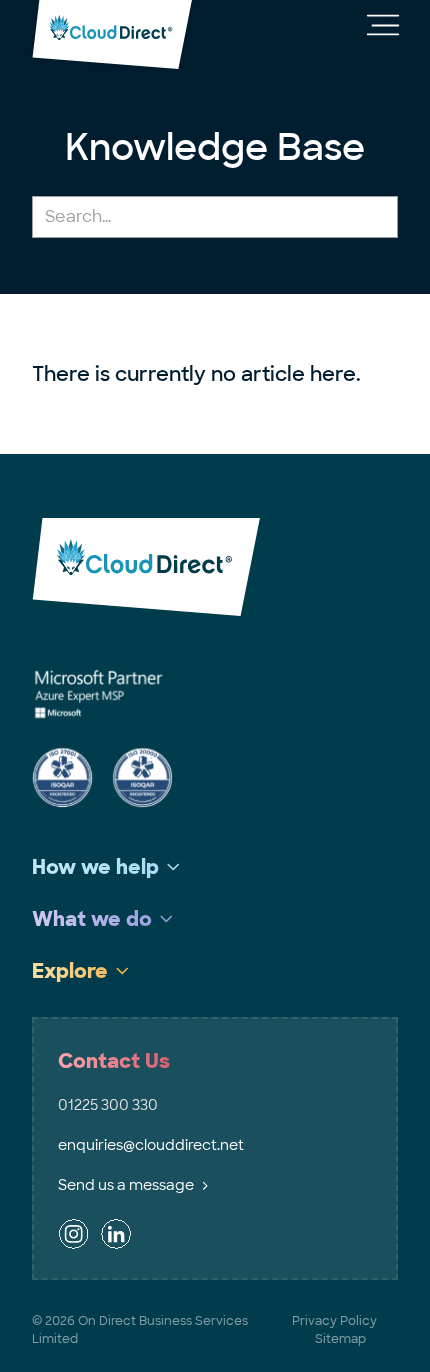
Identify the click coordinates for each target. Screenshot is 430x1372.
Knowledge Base (215, 147)
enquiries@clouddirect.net (151, 1145)
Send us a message (126, 1185)
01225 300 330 (108, 1105)
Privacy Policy (334, 1321)
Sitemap (340, 1339)
